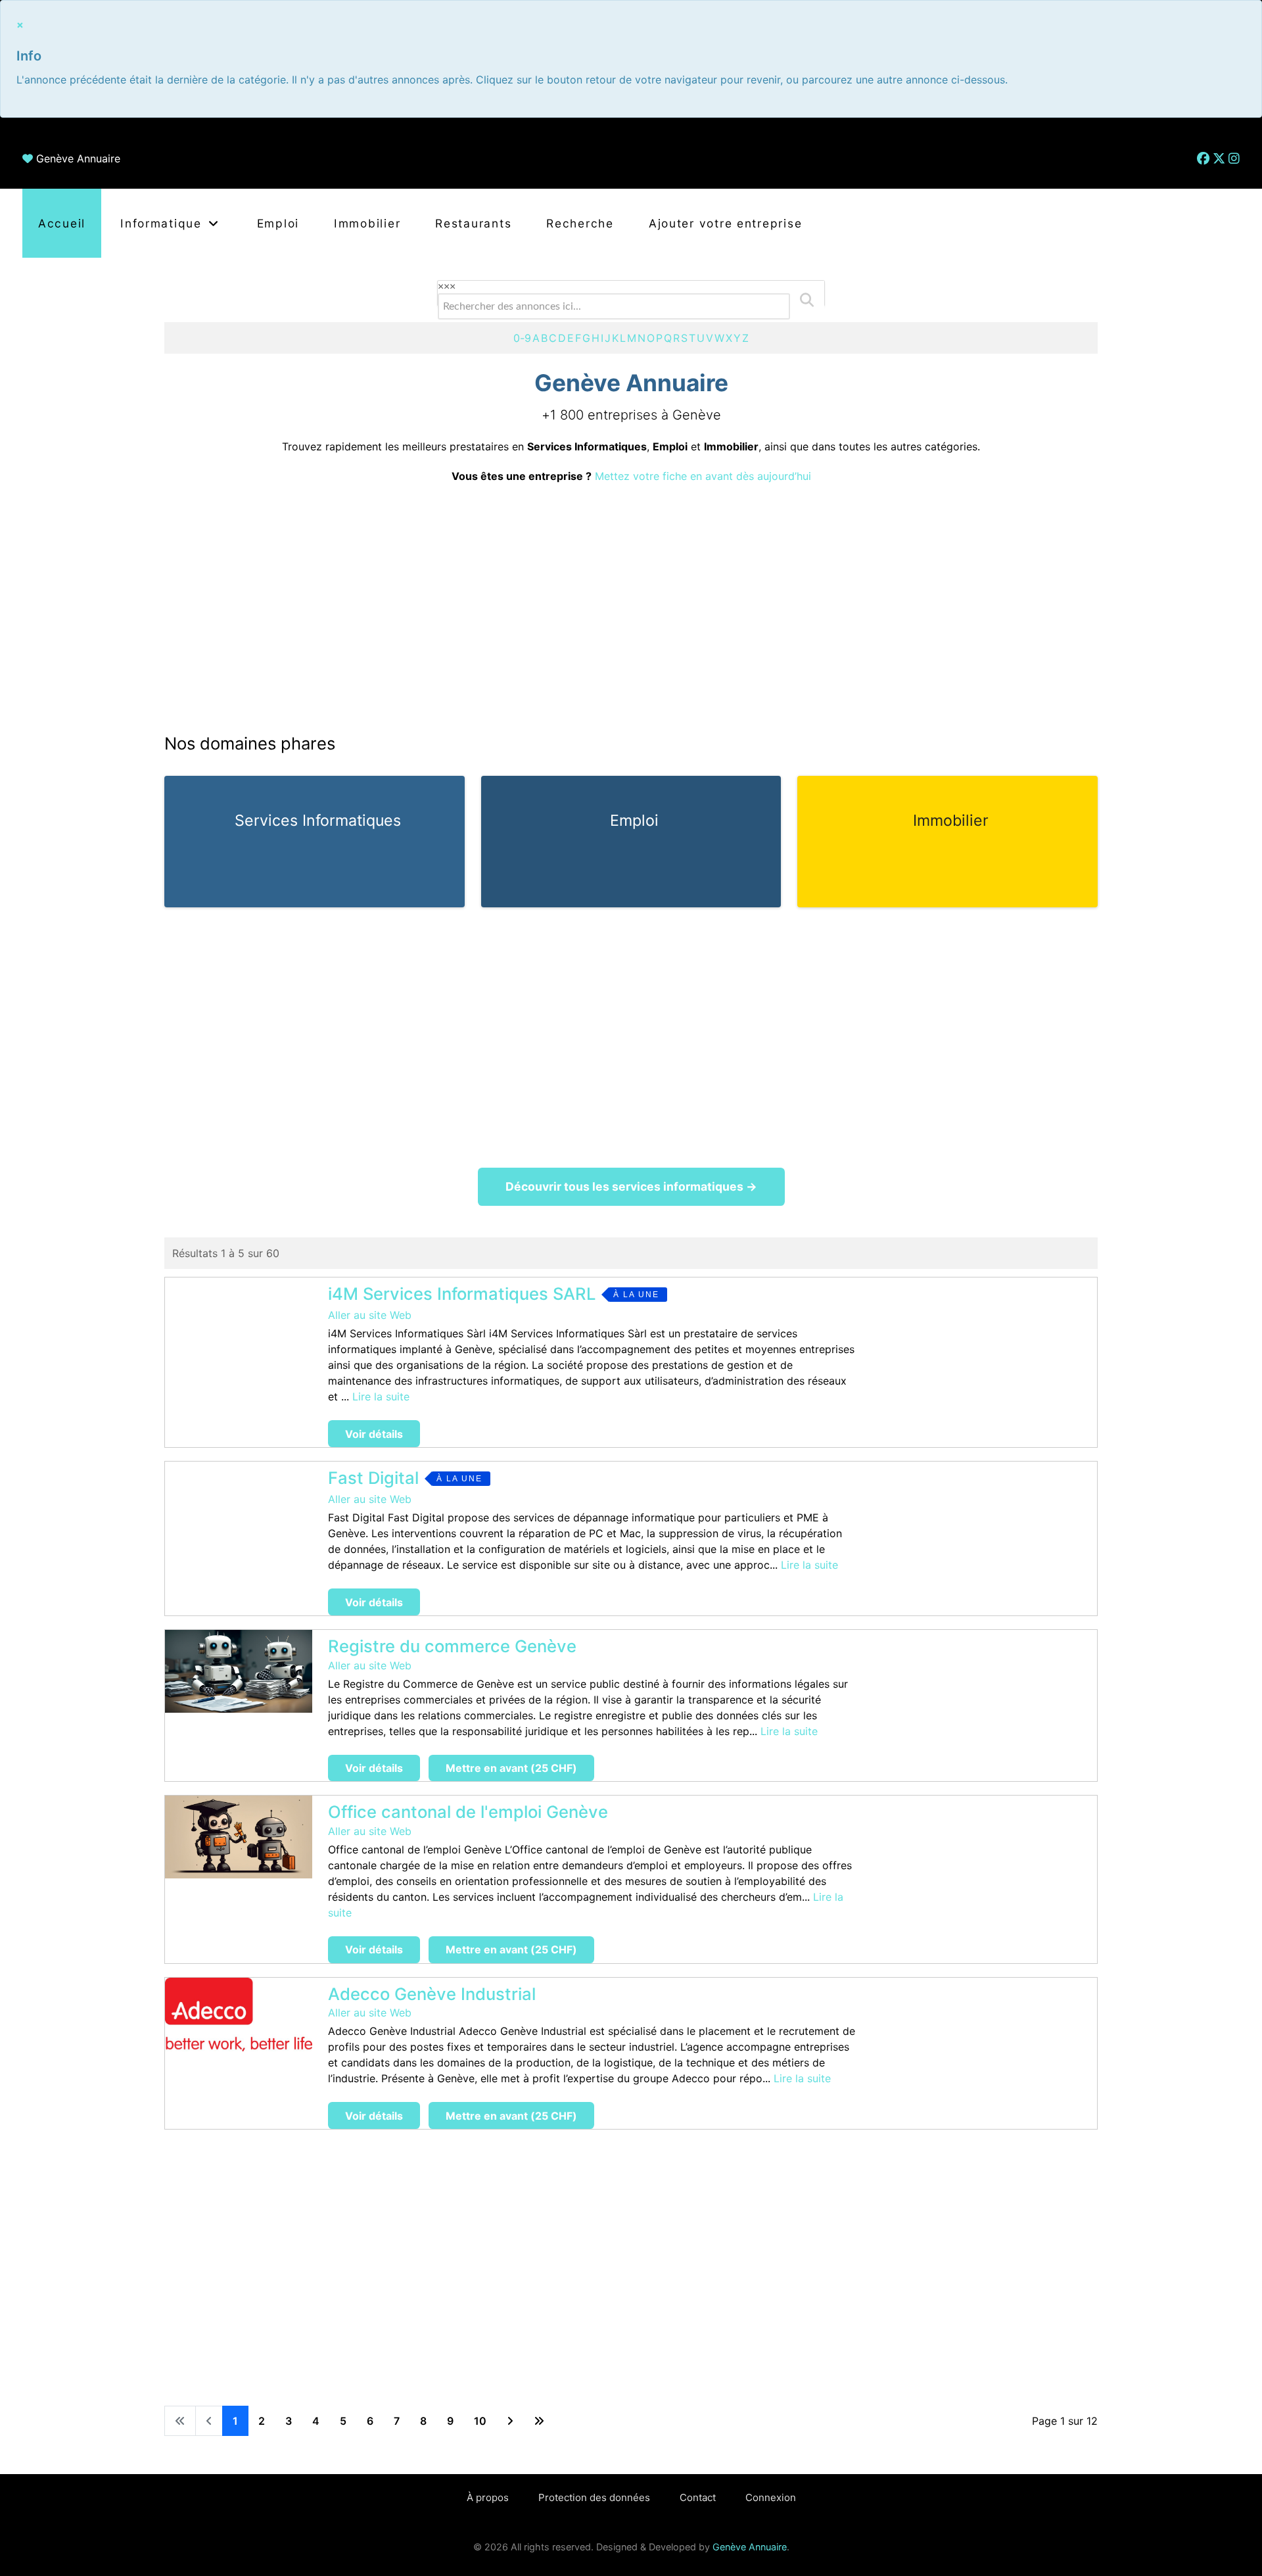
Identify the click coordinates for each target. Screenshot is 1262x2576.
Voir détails (374, 1434)
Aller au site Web (370, 1315)
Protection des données (594, 2497)
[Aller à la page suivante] (510, 2421)
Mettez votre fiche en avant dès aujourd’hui (703, 476)
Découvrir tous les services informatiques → (631, 1186)
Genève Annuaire (78, 158)
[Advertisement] (631, 608)
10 (480, 2421)
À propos (488, 2497)
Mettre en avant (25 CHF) (511, 1768)
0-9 (522, 338)
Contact (698, 2497)
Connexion (771, 2497)
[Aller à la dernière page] (539, 2421)
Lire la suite (381, 1396)
